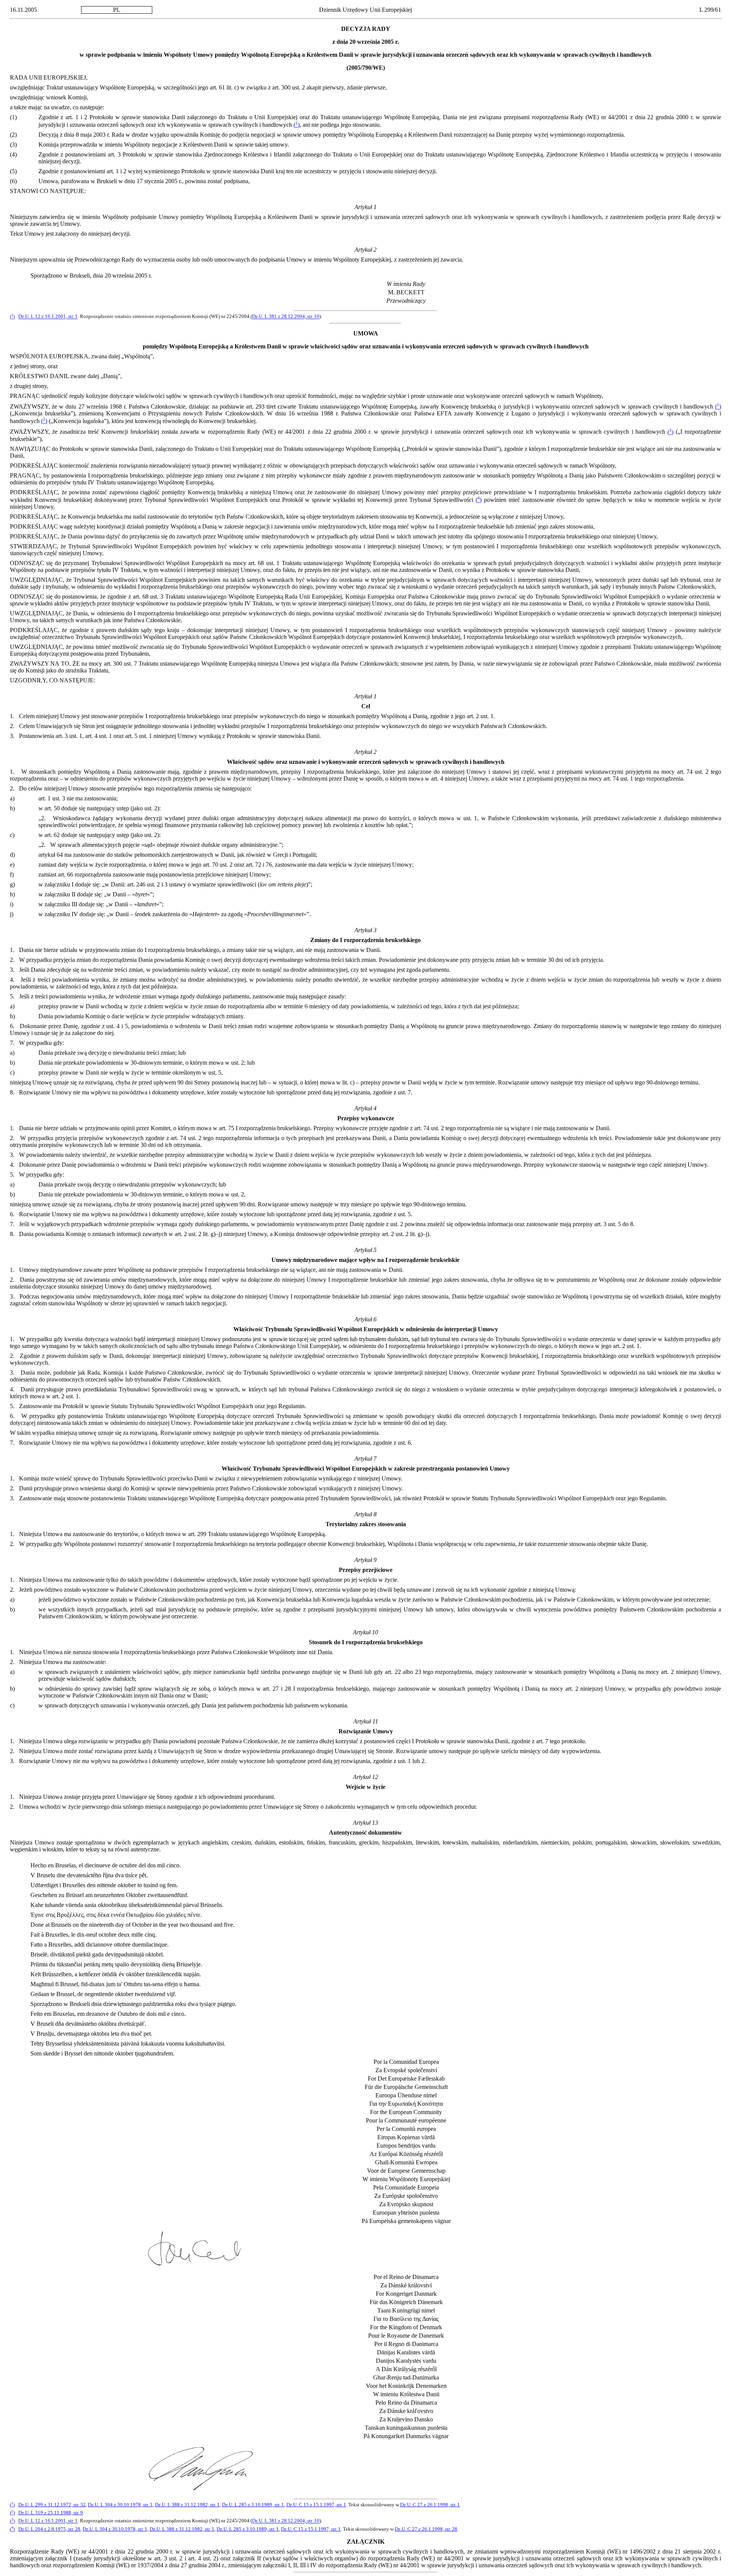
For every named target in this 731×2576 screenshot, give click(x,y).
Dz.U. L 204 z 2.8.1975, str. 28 (49, 2529)
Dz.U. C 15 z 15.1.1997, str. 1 (316, 2505)
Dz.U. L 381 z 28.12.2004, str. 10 (286, 317)
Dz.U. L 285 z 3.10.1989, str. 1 (253, 2505)
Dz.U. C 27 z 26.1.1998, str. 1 (430, 2505)
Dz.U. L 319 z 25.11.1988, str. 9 (51, 2513)
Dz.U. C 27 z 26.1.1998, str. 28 (426, 2529)
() (297, 125)
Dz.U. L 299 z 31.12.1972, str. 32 (52, 2505)
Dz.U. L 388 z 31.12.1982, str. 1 (187, 2505)
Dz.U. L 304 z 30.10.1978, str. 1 (120, 2505)
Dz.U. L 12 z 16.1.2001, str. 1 (48, 317)
